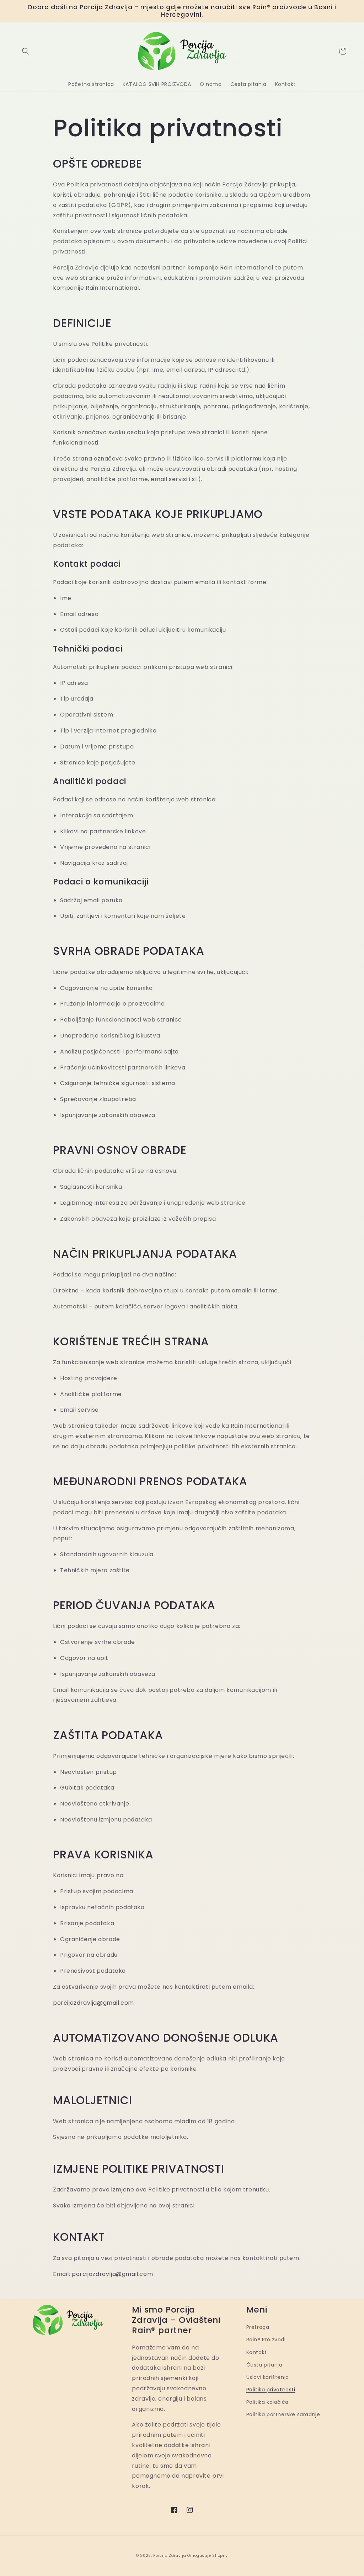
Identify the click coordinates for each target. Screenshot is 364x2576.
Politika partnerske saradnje (283, 2414)
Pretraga (258, 2327)
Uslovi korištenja (268, 2377)
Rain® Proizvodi (266, 2340)
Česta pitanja (264, 2365)
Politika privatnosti (271, 2390)
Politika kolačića (267, 2402)
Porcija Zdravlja (170, 2556)
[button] (26, 51)
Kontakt (257, 2352)
